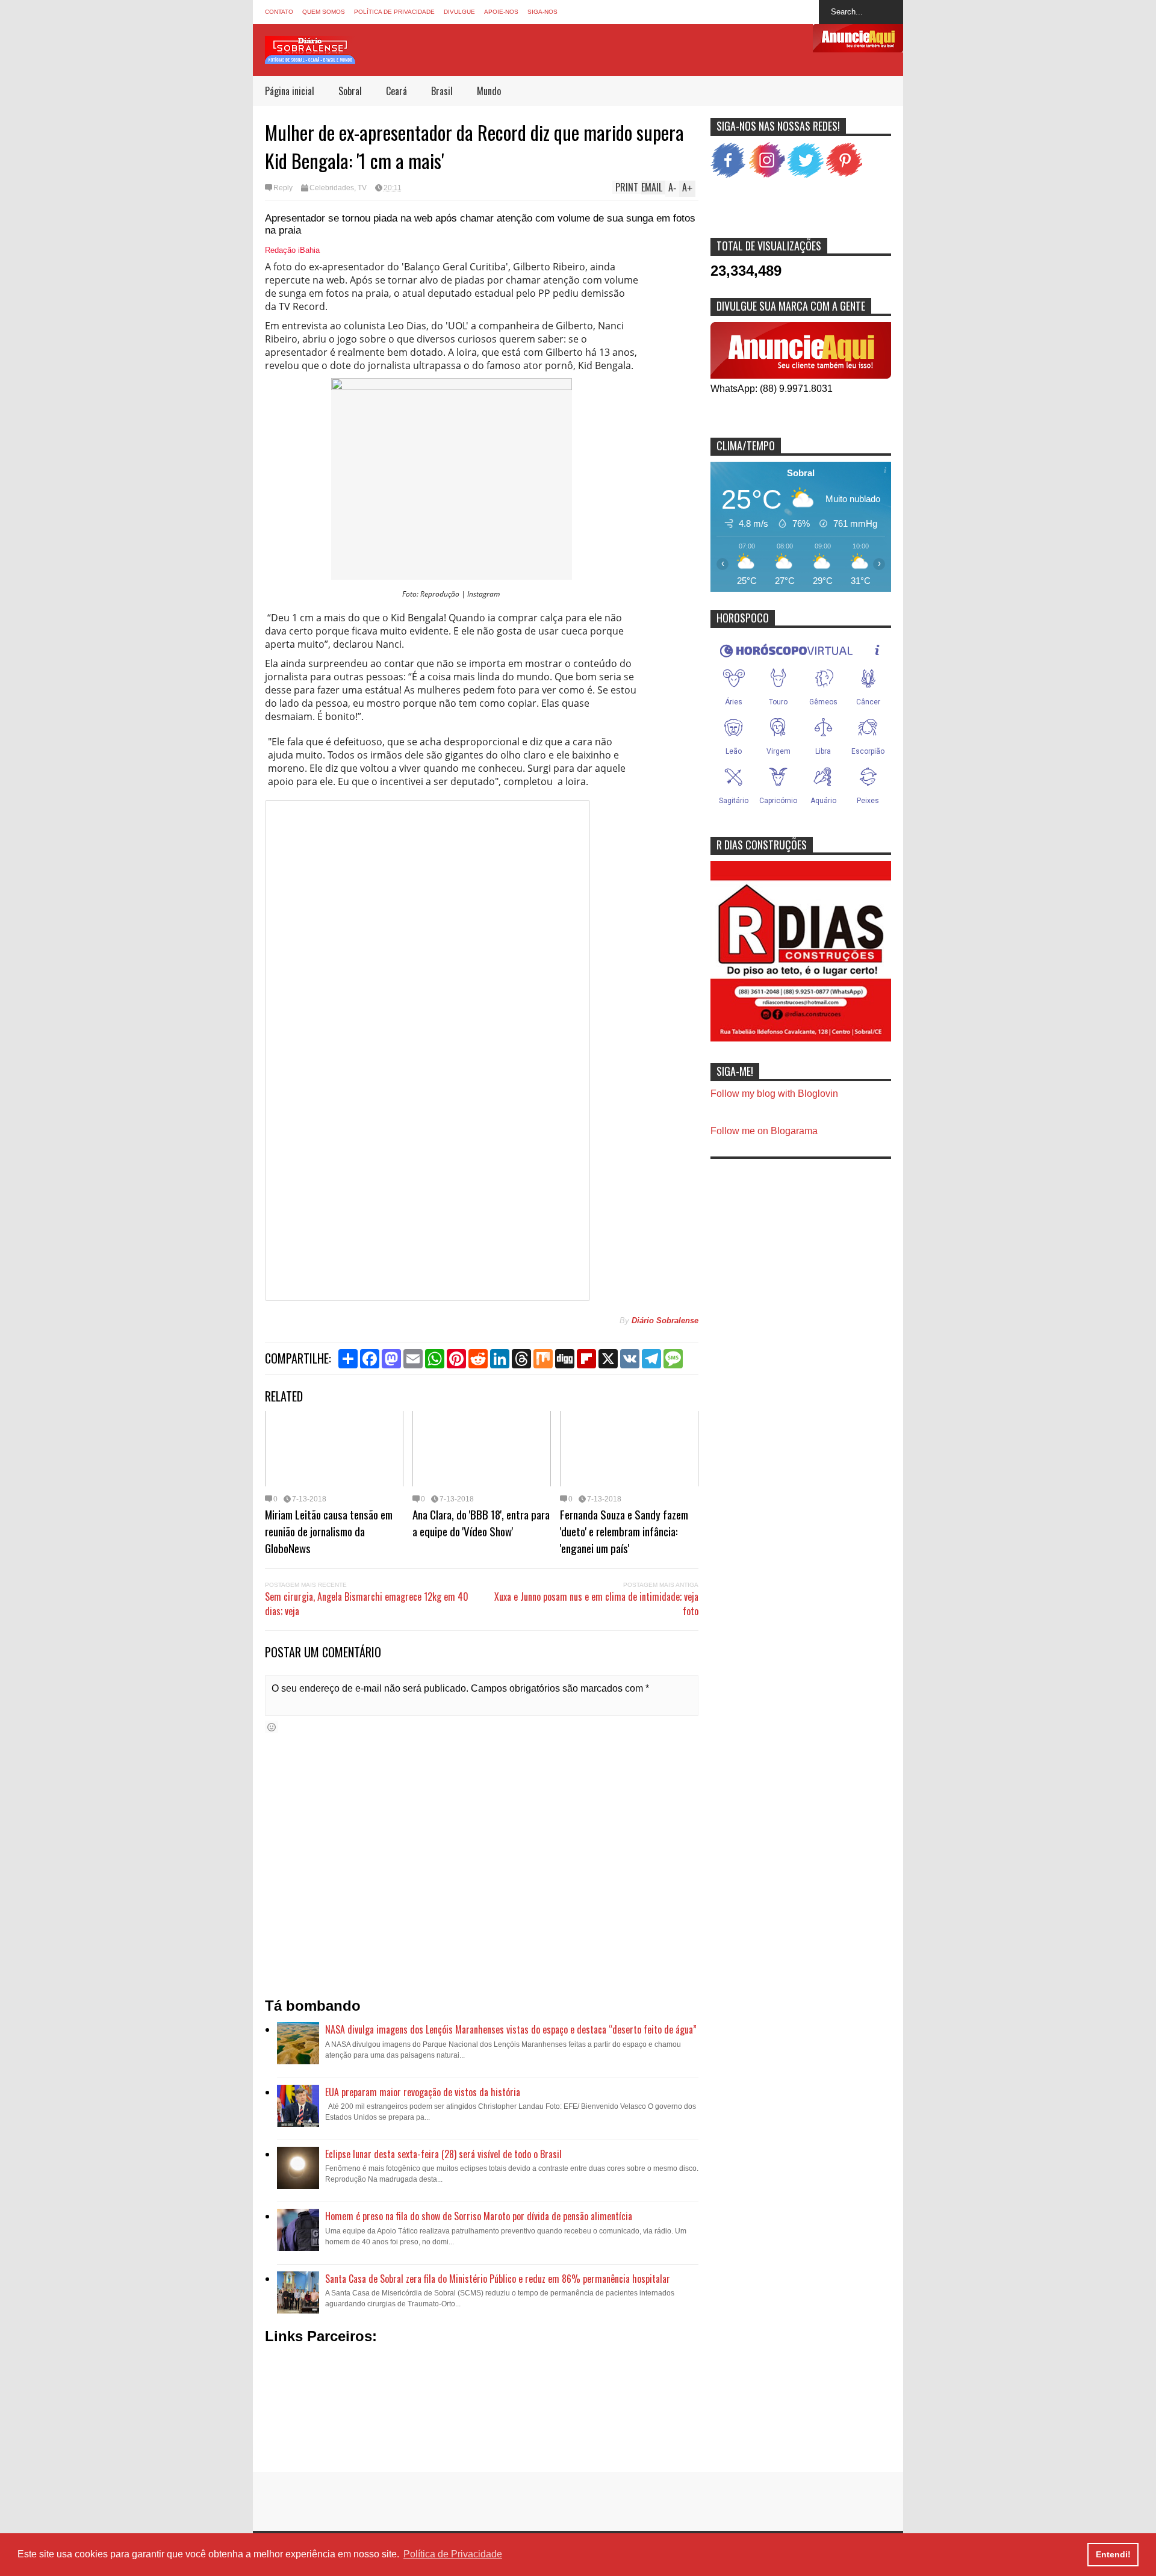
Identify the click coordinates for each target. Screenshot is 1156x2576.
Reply (283, 188)
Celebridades (332, 188)
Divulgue (459, 12)
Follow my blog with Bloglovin (774, 1094)
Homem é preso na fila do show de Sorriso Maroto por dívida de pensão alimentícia (479, 2216)
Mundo (489, 91)
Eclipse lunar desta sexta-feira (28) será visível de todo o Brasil (443, 2154)
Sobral (350, 91)
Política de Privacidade (394, 12)
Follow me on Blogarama (764, 1131)
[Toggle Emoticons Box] (272, 1727)
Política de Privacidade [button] (453, 2554)
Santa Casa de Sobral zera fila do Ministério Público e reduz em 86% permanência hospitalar (498, 2279)
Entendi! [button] (1113, 2554)
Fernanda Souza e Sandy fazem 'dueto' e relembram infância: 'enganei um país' (624, 1531)
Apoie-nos (501, 12)
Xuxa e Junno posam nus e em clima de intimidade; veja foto (596, 1604)
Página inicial (290, 91)
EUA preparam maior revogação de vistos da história (423, 2092)
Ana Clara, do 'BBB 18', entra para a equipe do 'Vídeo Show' (481, 1522)
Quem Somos (324, 12)
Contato (279, 12)
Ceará (396, 91)
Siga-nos (542, 12)
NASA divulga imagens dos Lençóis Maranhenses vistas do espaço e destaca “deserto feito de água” (511, 2029)
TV (362, 188)
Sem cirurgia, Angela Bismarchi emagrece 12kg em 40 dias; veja (367, 1604)
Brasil (442, 91)
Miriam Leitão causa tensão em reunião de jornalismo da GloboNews (329, 1531)
